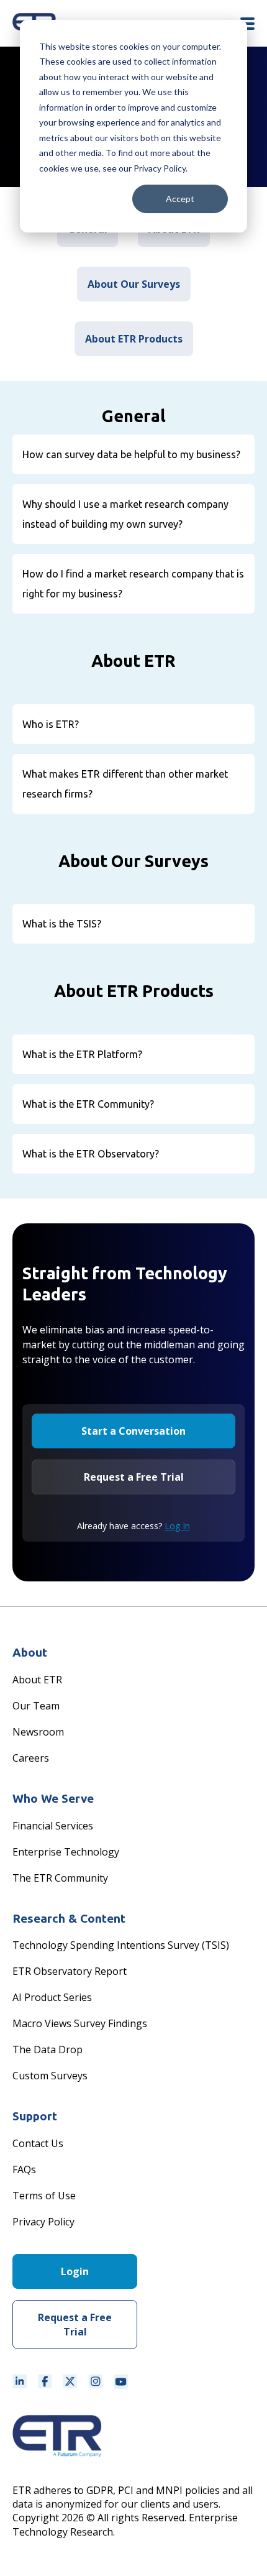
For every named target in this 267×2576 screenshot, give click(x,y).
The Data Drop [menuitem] (48, 2049)
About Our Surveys (134, 284)
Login (75, 2271)
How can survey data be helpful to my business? (131, 454)
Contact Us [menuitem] (38, 2143)
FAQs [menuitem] (24, 2169)
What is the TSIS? (62, 924)
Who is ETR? (51, 724)
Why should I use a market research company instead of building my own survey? (125, 514)
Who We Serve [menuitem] (53, 1798)
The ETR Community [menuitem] (60, 1878)
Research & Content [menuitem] (69, 1918)
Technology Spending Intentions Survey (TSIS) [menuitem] (121, 1945)
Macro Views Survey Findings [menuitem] (80, 2023)
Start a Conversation (133, 1431)
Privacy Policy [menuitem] (43, 2222)
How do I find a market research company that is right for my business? (133, 584)
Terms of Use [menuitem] (44, 2196)
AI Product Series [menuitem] (52, 1997)
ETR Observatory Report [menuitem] (70, 1971)
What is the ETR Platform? (82, 1054)
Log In (177, 1526)
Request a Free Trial (134, 1477)
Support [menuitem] (35, 2116)
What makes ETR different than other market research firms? (125, 784)
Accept (180, 199)
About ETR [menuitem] (37, 1680)
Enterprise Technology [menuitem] (66, 1852)
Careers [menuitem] (31, 1758)
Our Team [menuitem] (36, 1706)
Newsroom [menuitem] (38, 1732)
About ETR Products (134, 339)
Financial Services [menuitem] (53, 1826)
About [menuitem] (30, 1652)
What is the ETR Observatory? (91, 1154)
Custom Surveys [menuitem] (50, 2076)
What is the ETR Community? (88, 1104)
